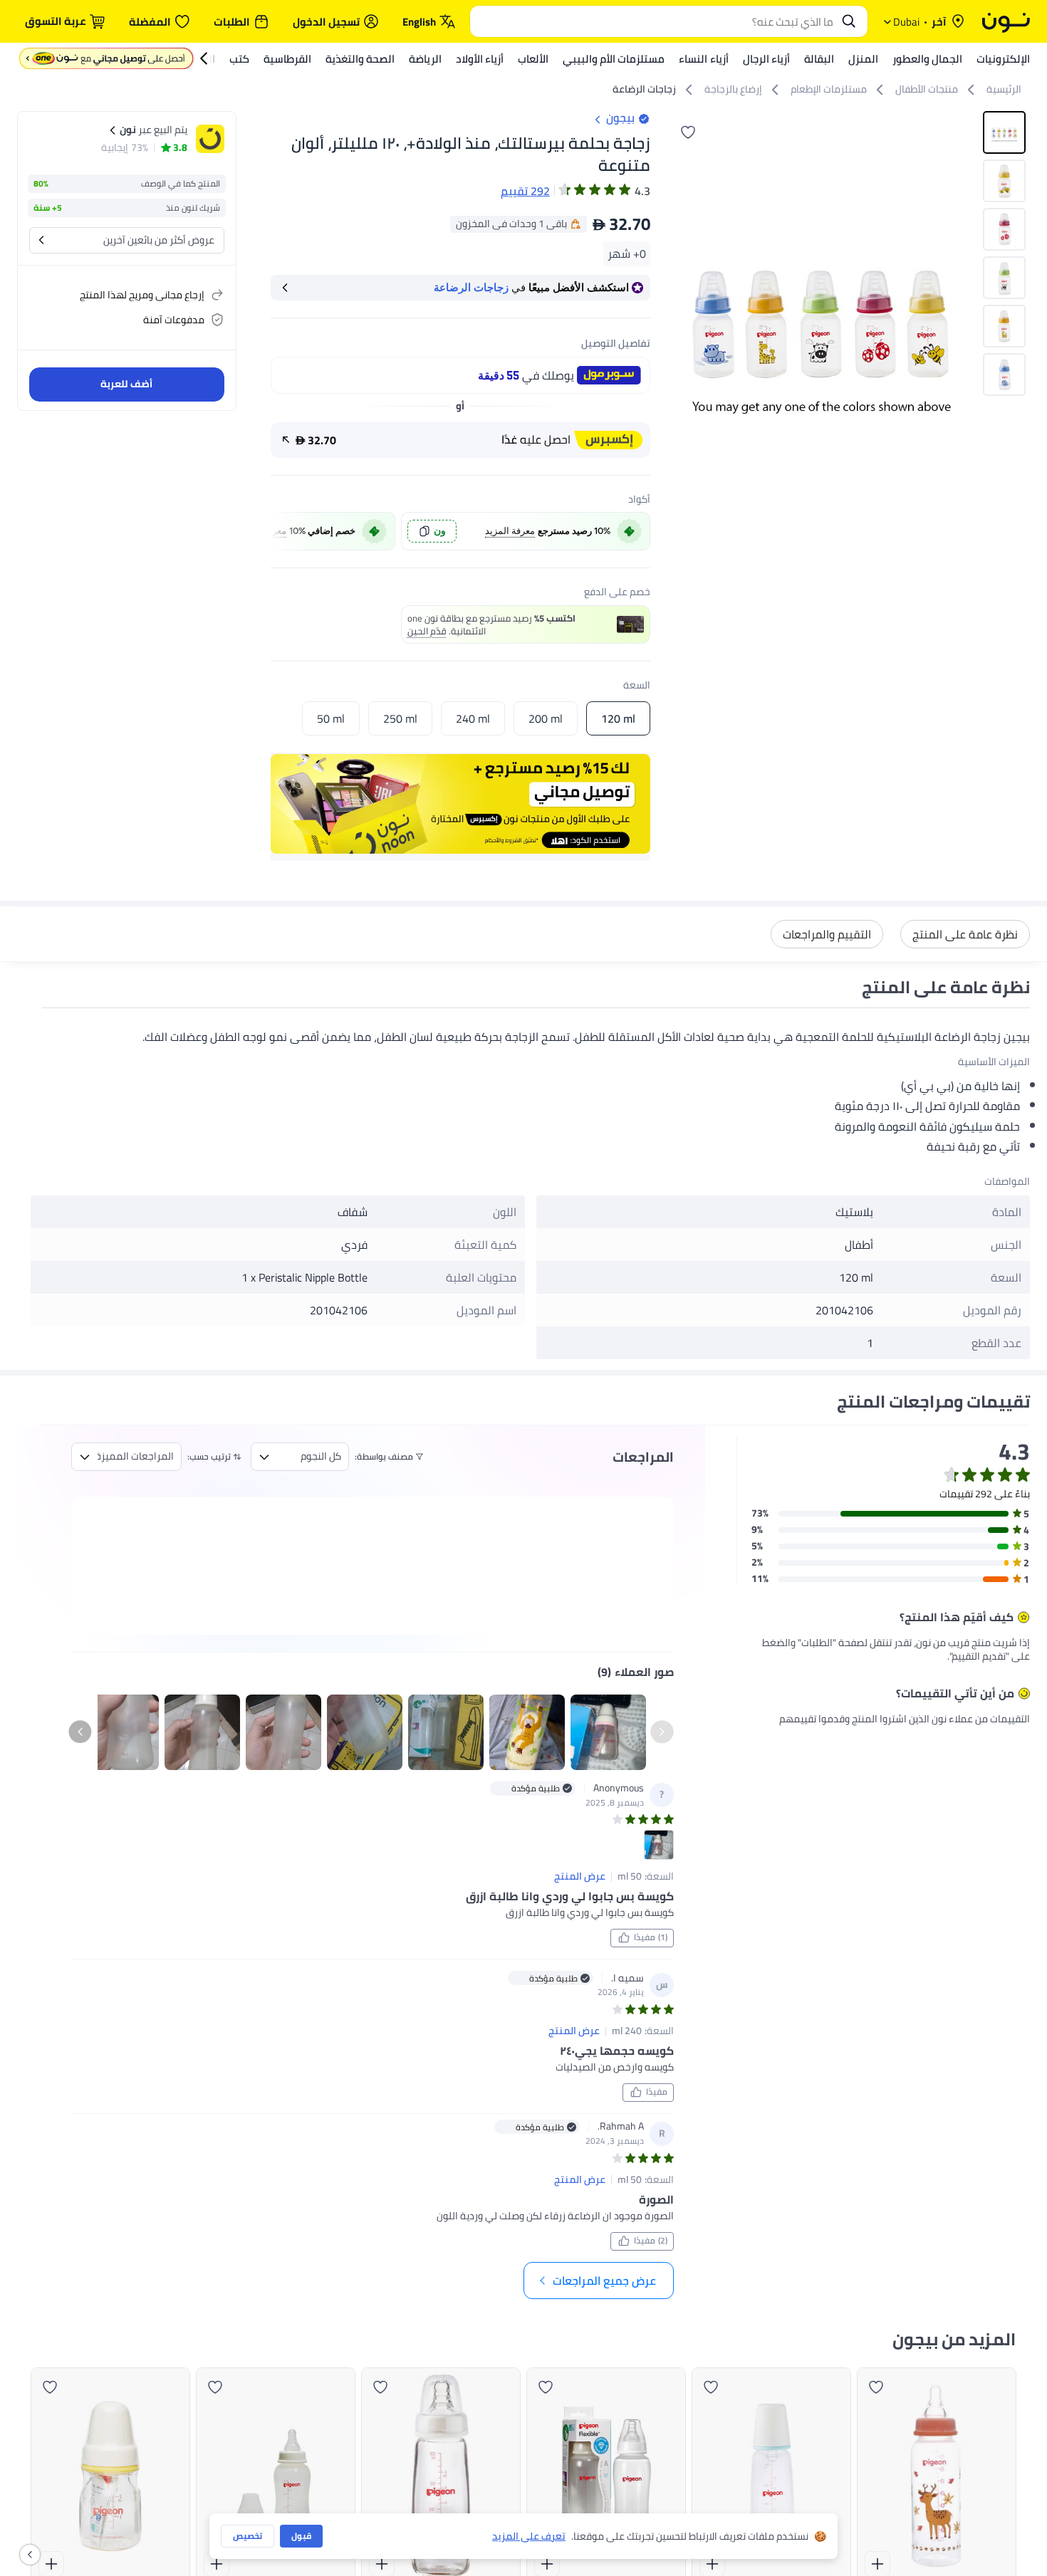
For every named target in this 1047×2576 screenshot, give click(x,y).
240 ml (473, 718)
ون (440, 531)
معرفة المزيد (510, 531)
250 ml (400, 718)
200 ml (546, 718)
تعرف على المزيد (529, 2536)
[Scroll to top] (38, 2532)
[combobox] (655, 21)
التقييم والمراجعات (827, 934)
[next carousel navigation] (680, 320)
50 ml (331, 718)
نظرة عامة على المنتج (965, 934)
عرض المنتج (580, 1877)
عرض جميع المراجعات (604, 2281)
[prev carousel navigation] (283, 531)
